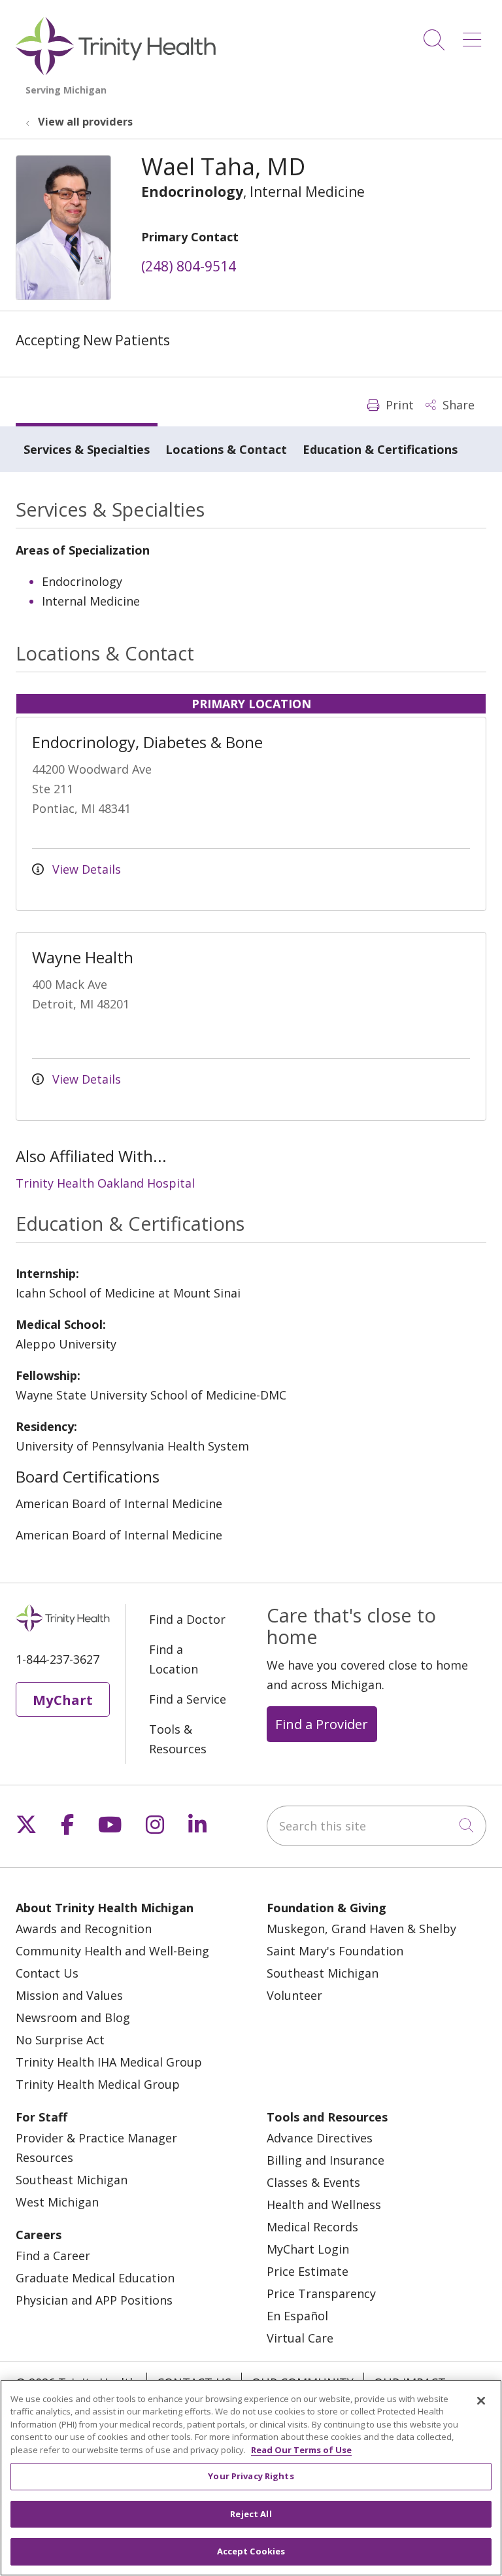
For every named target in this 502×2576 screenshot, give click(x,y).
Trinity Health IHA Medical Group (109, 2062)
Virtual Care (300, 2338)
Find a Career (53, 2256)
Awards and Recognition (84, 1929)
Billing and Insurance (326, 2160)
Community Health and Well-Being (112, 1951)
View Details (85, 869)
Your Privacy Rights (251, 2476)
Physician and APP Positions (94, 2300)
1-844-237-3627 (58, 1659)
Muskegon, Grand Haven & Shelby (361, 1929)
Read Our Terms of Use (301, 2450)
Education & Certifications (380, 449)
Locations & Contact (226, 449)
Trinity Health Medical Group (98, 2084)
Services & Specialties (87, 449)
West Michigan (57, 2202)
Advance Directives (320, 2138)
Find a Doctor (187, 1619)
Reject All (251, 2514)
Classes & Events (313, 2182)
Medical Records (312, 2227)
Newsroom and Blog (73, 2018)
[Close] (481, 2401)
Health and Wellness (324, 2205)
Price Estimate (308, 2271)
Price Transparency (321, 2293)
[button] (475, 35)
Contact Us (47, 1973)
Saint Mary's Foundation (335, 1951)
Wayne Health (83, 957)
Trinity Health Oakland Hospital (105, 1183)
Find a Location (174, 1659)
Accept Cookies (251, 2551)
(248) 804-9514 (189, 266)
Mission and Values (69, 1995)
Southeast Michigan (323, 1973)
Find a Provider (322, 1724)
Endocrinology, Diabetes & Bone (147, 742)
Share (457, 405)
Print (398, 405)
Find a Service (188, 1699)
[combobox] (376, 1826)
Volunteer (294, 1995)
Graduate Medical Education (95, 2278)
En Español (297, 2316)
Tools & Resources (178, 1739)
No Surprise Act (60, 2040)
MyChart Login (308, 2249)
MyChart (63, 1700)
